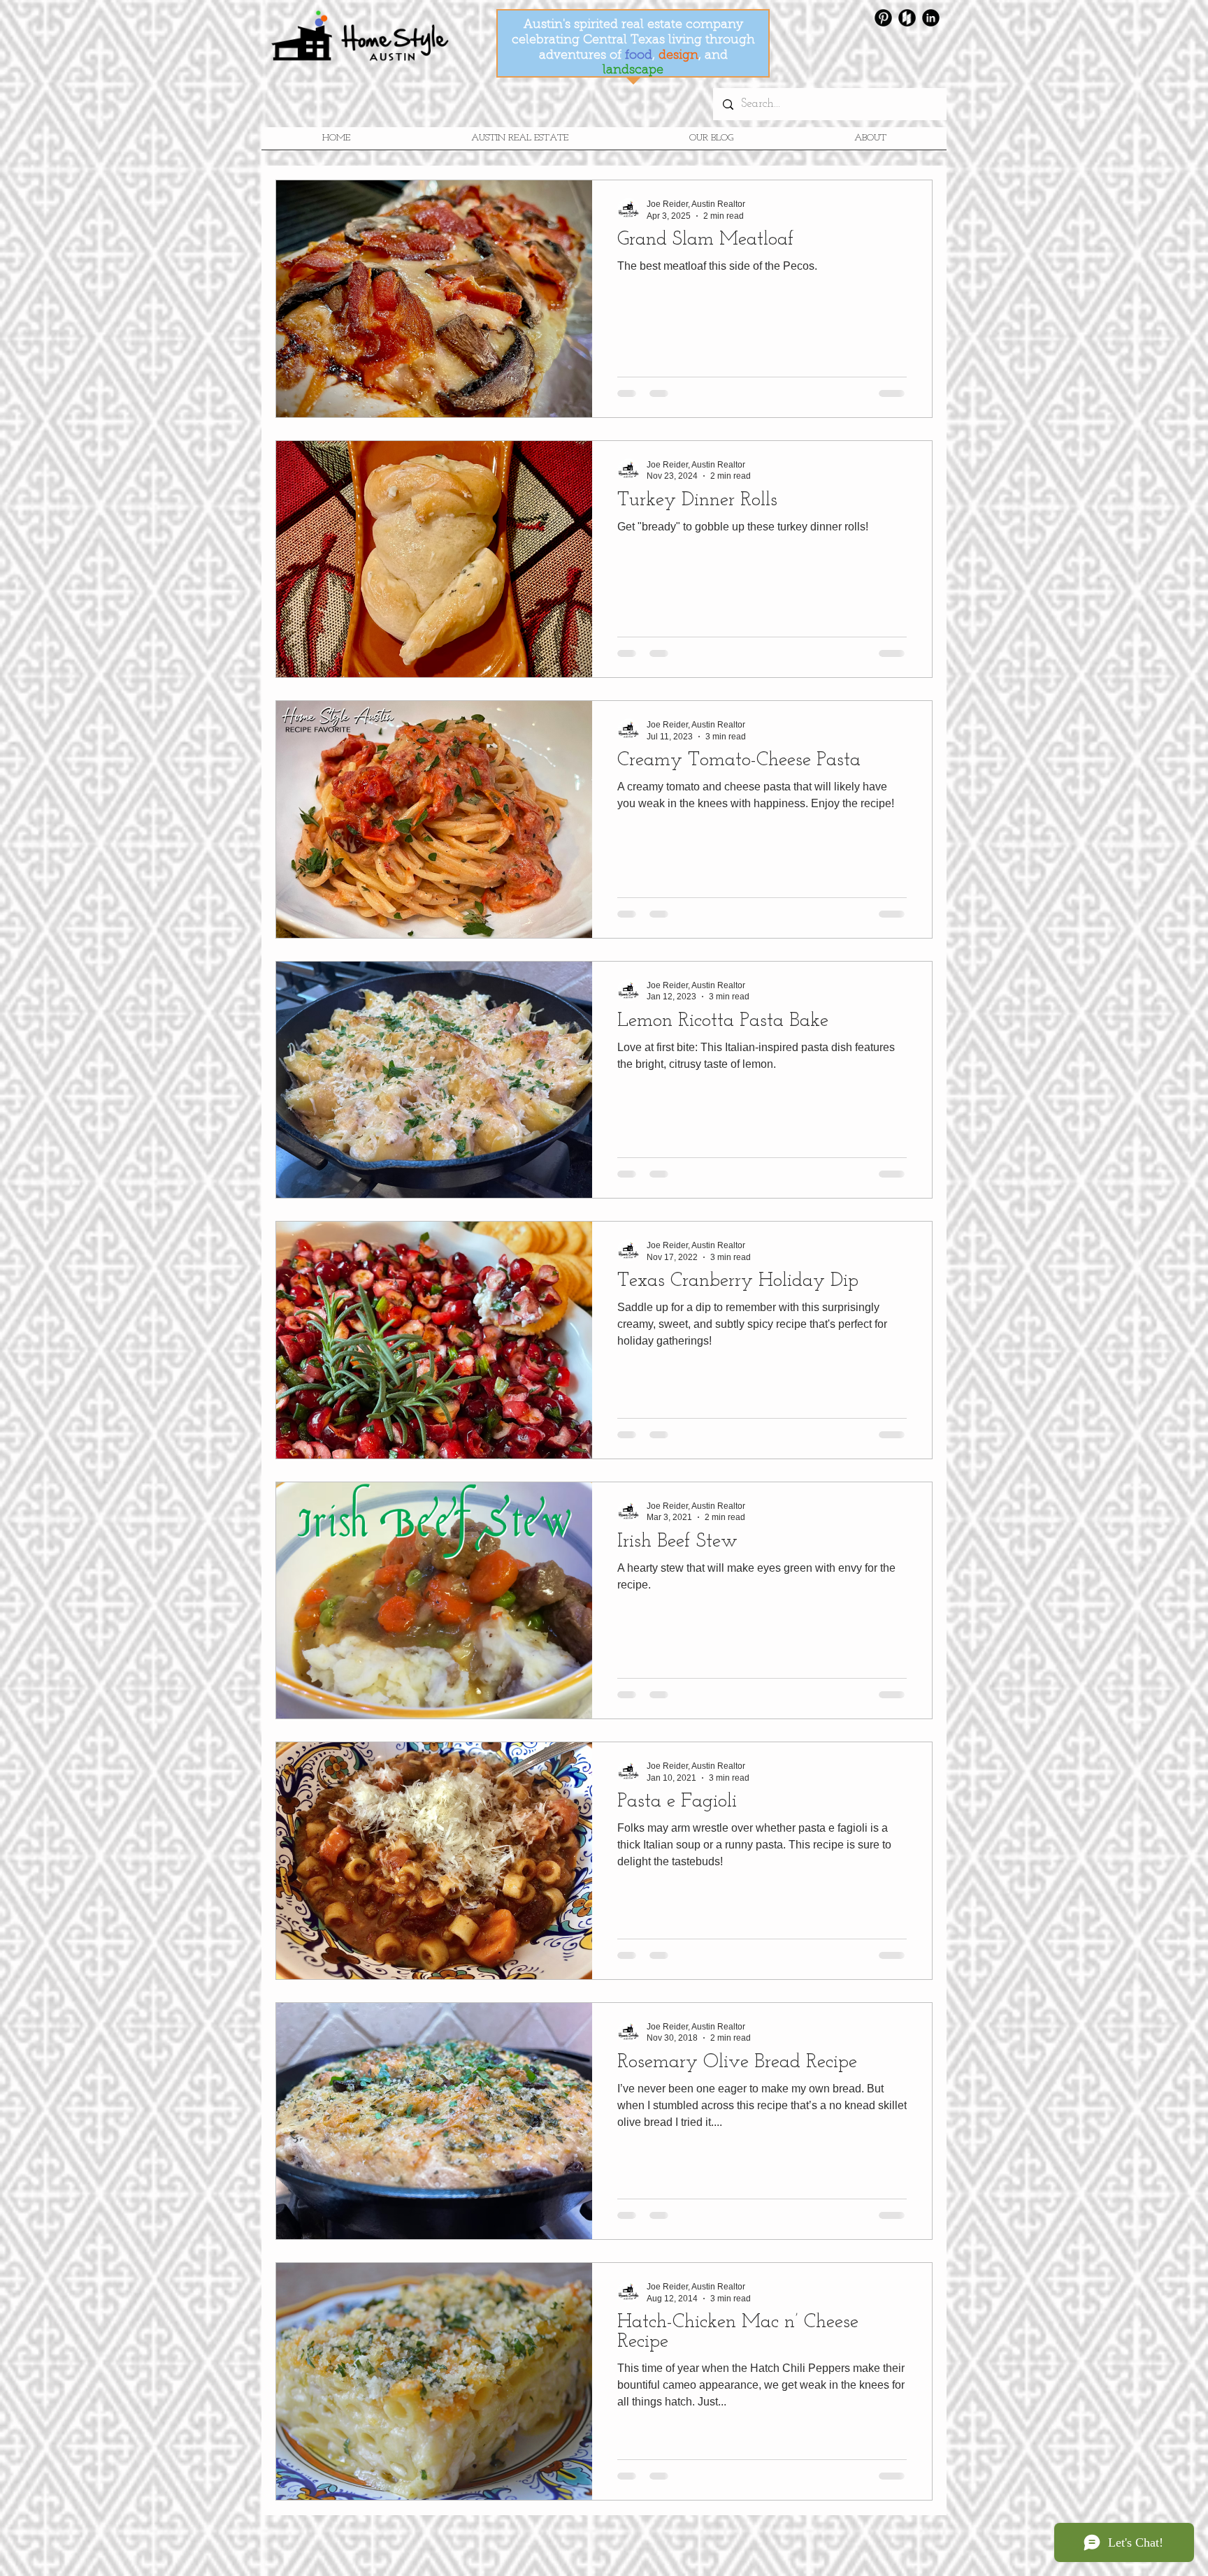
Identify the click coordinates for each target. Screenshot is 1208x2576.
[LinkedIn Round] (931, 18)
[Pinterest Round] (883, 18)
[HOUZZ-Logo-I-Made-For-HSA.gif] (907, 18)
